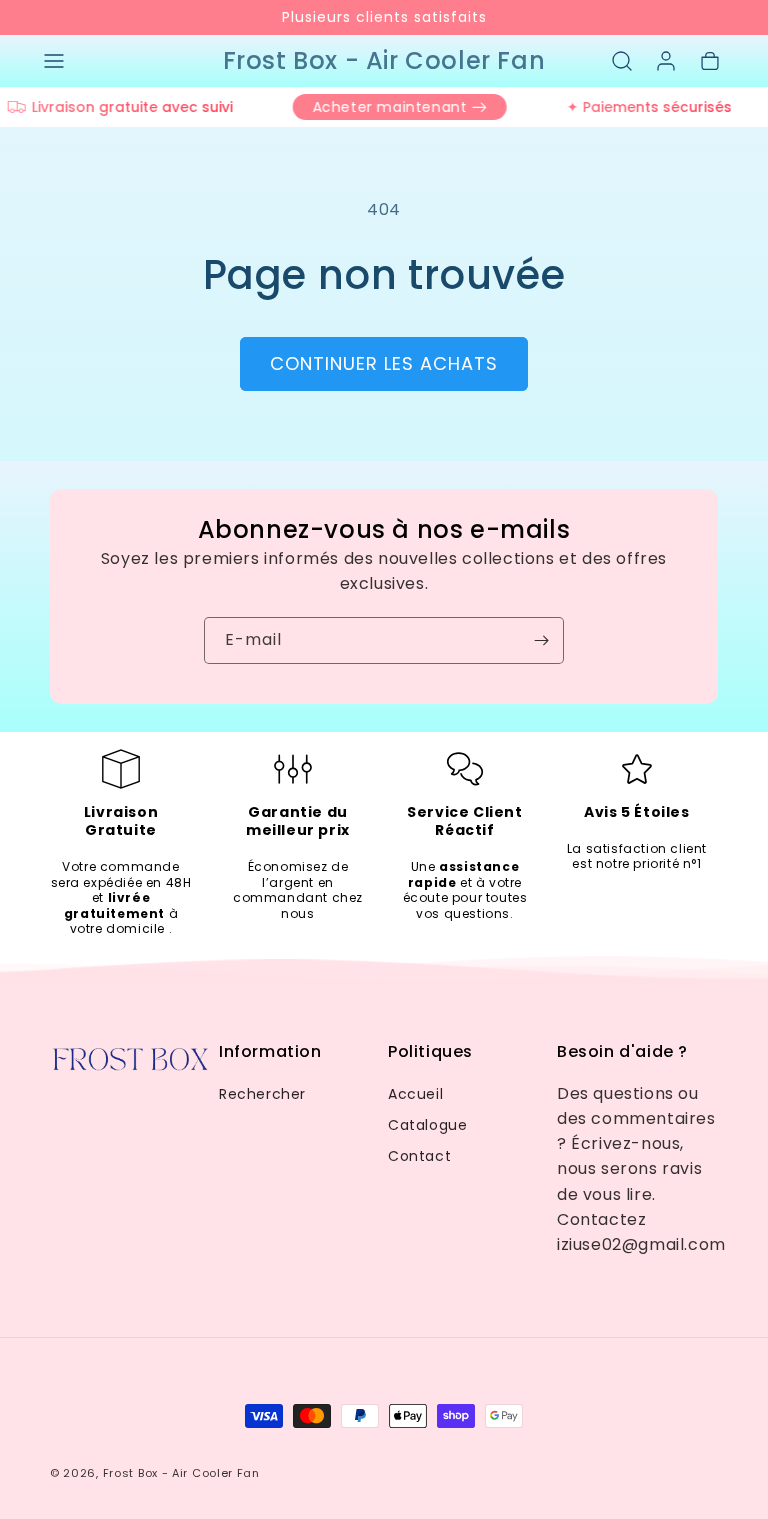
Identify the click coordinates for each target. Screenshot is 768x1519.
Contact (419, 1156)
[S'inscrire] (541, 640)
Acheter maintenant (381, 107)
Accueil (415, 1094)
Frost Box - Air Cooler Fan (181, 1473)
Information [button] (270, 1052)
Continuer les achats (384, 363)
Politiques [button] (430, 1052)
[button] (54, 61)
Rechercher (262, 1094)
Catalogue (427, 1125)
